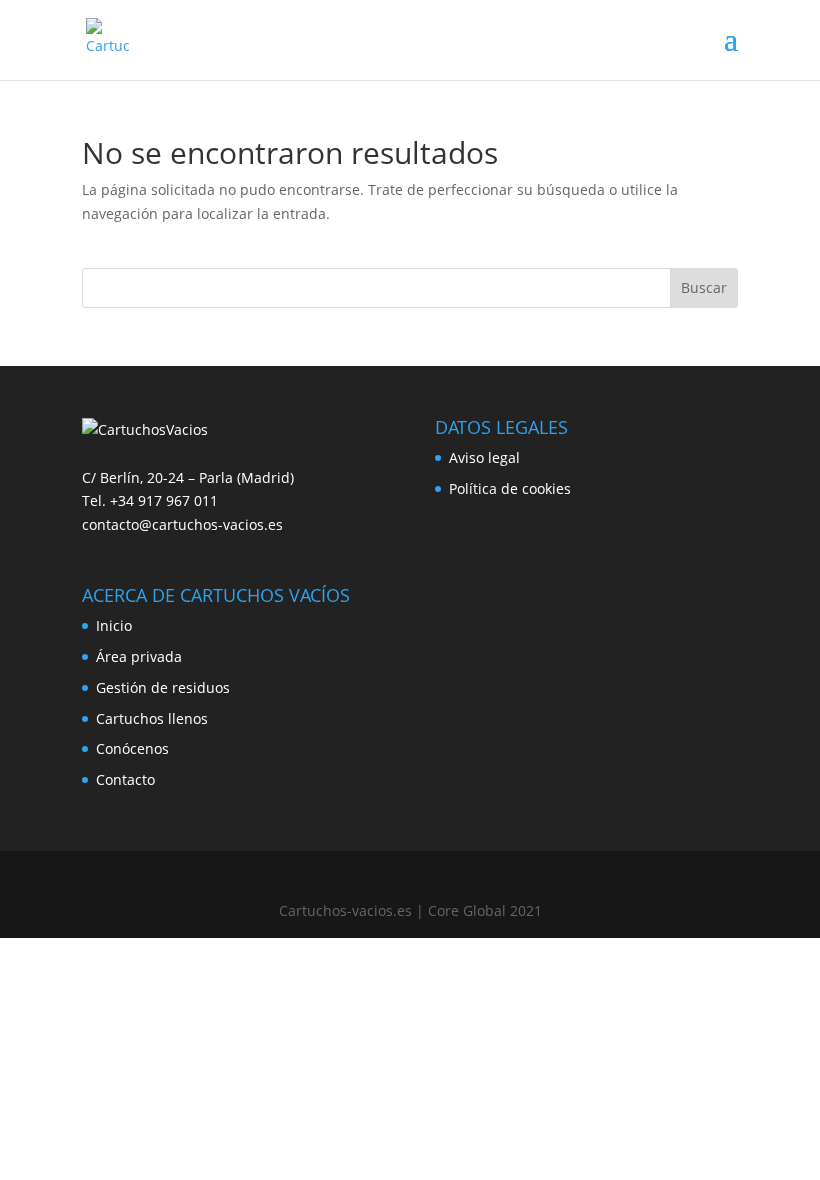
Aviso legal (484, 457)
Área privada (139, 656)
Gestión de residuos (163, 687)
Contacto (125, 779)
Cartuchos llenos (152, 718)
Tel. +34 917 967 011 (150, 500)
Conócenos (132, 748)
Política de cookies (510, 488)
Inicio (114, 625)
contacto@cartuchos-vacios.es (182, 524)
